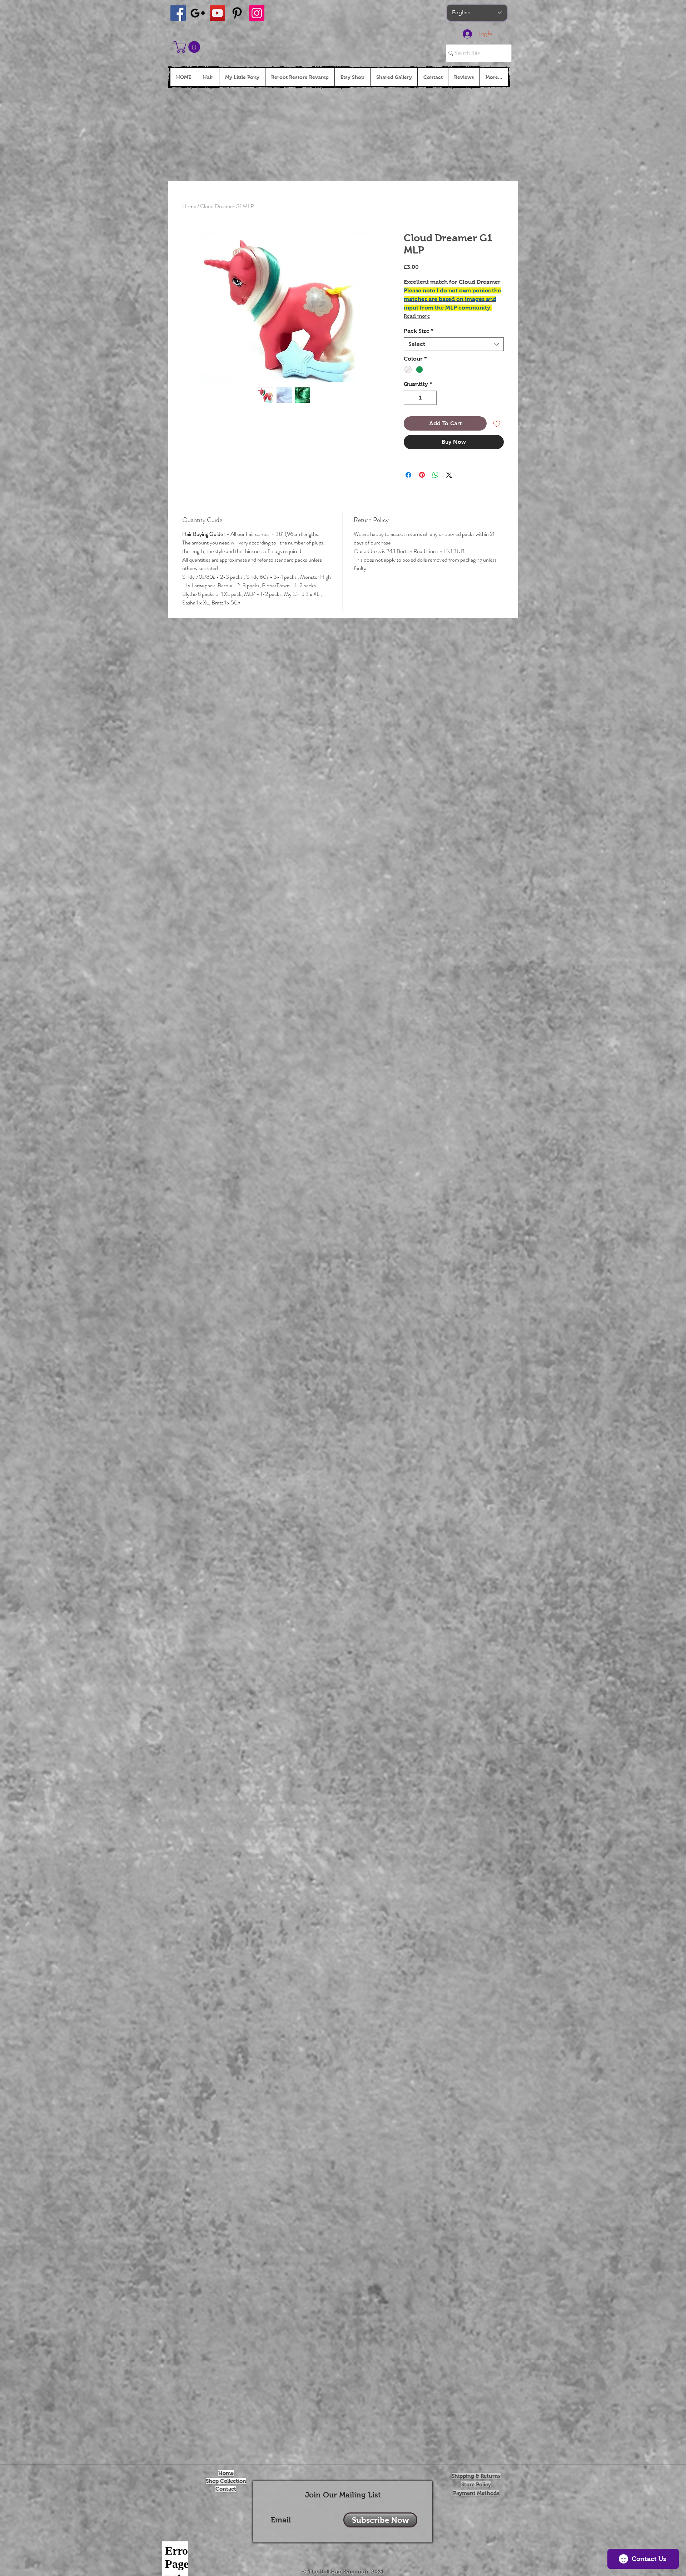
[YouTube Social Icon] (217, 13)
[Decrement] (410, 398)
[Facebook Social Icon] (178, 13)
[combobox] (454, 344)
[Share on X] (449, 475)
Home (189, 206)
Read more (417, 316)
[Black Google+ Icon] (198, 13)
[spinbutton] (420, 398)
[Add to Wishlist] (497, 423)
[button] (188, 47)
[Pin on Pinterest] (422, 475)
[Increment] (431, 398)
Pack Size (419, 331)
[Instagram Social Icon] (257, 13)
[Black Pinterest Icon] (237, 13)
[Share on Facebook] (408, 475)
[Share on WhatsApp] (436, 475)
